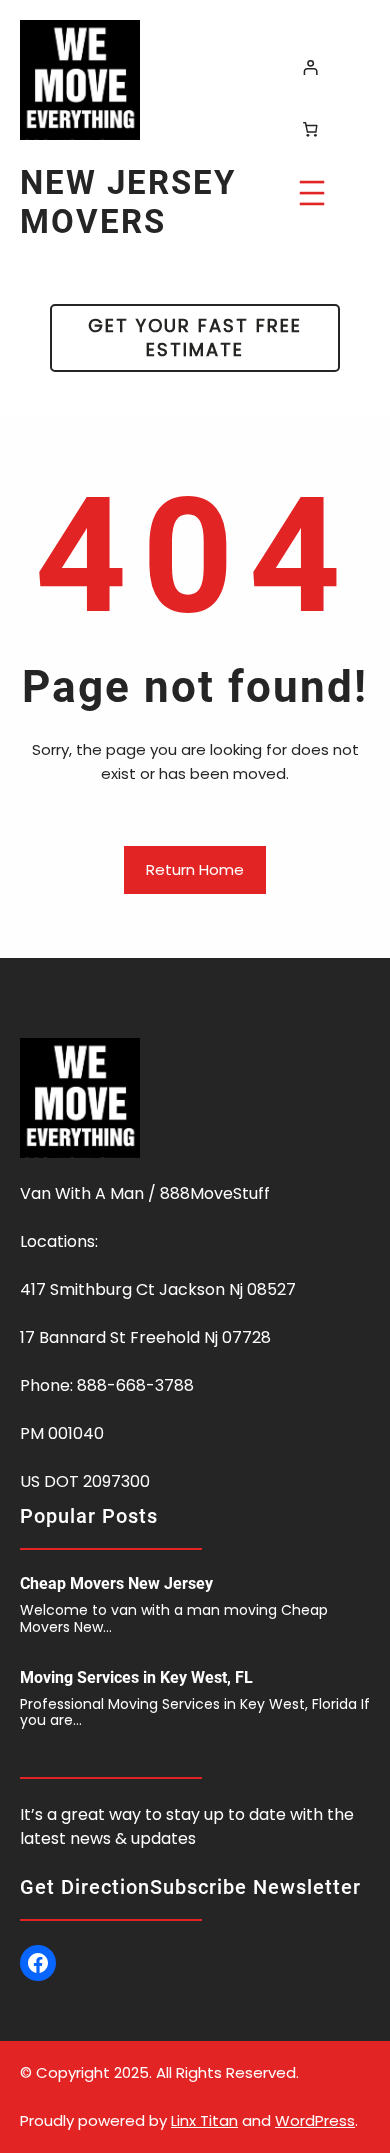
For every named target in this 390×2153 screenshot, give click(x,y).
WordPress (315, 2120)
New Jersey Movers (128, 202)
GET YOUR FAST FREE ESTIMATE (195, 337)
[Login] (310, 68)
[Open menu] (312, 193)
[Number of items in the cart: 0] (310, 129)
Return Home (195, 869)
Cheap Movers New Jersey (116, 1583)
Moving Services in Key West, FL (136, 1677)
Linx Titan (204, 2120)
